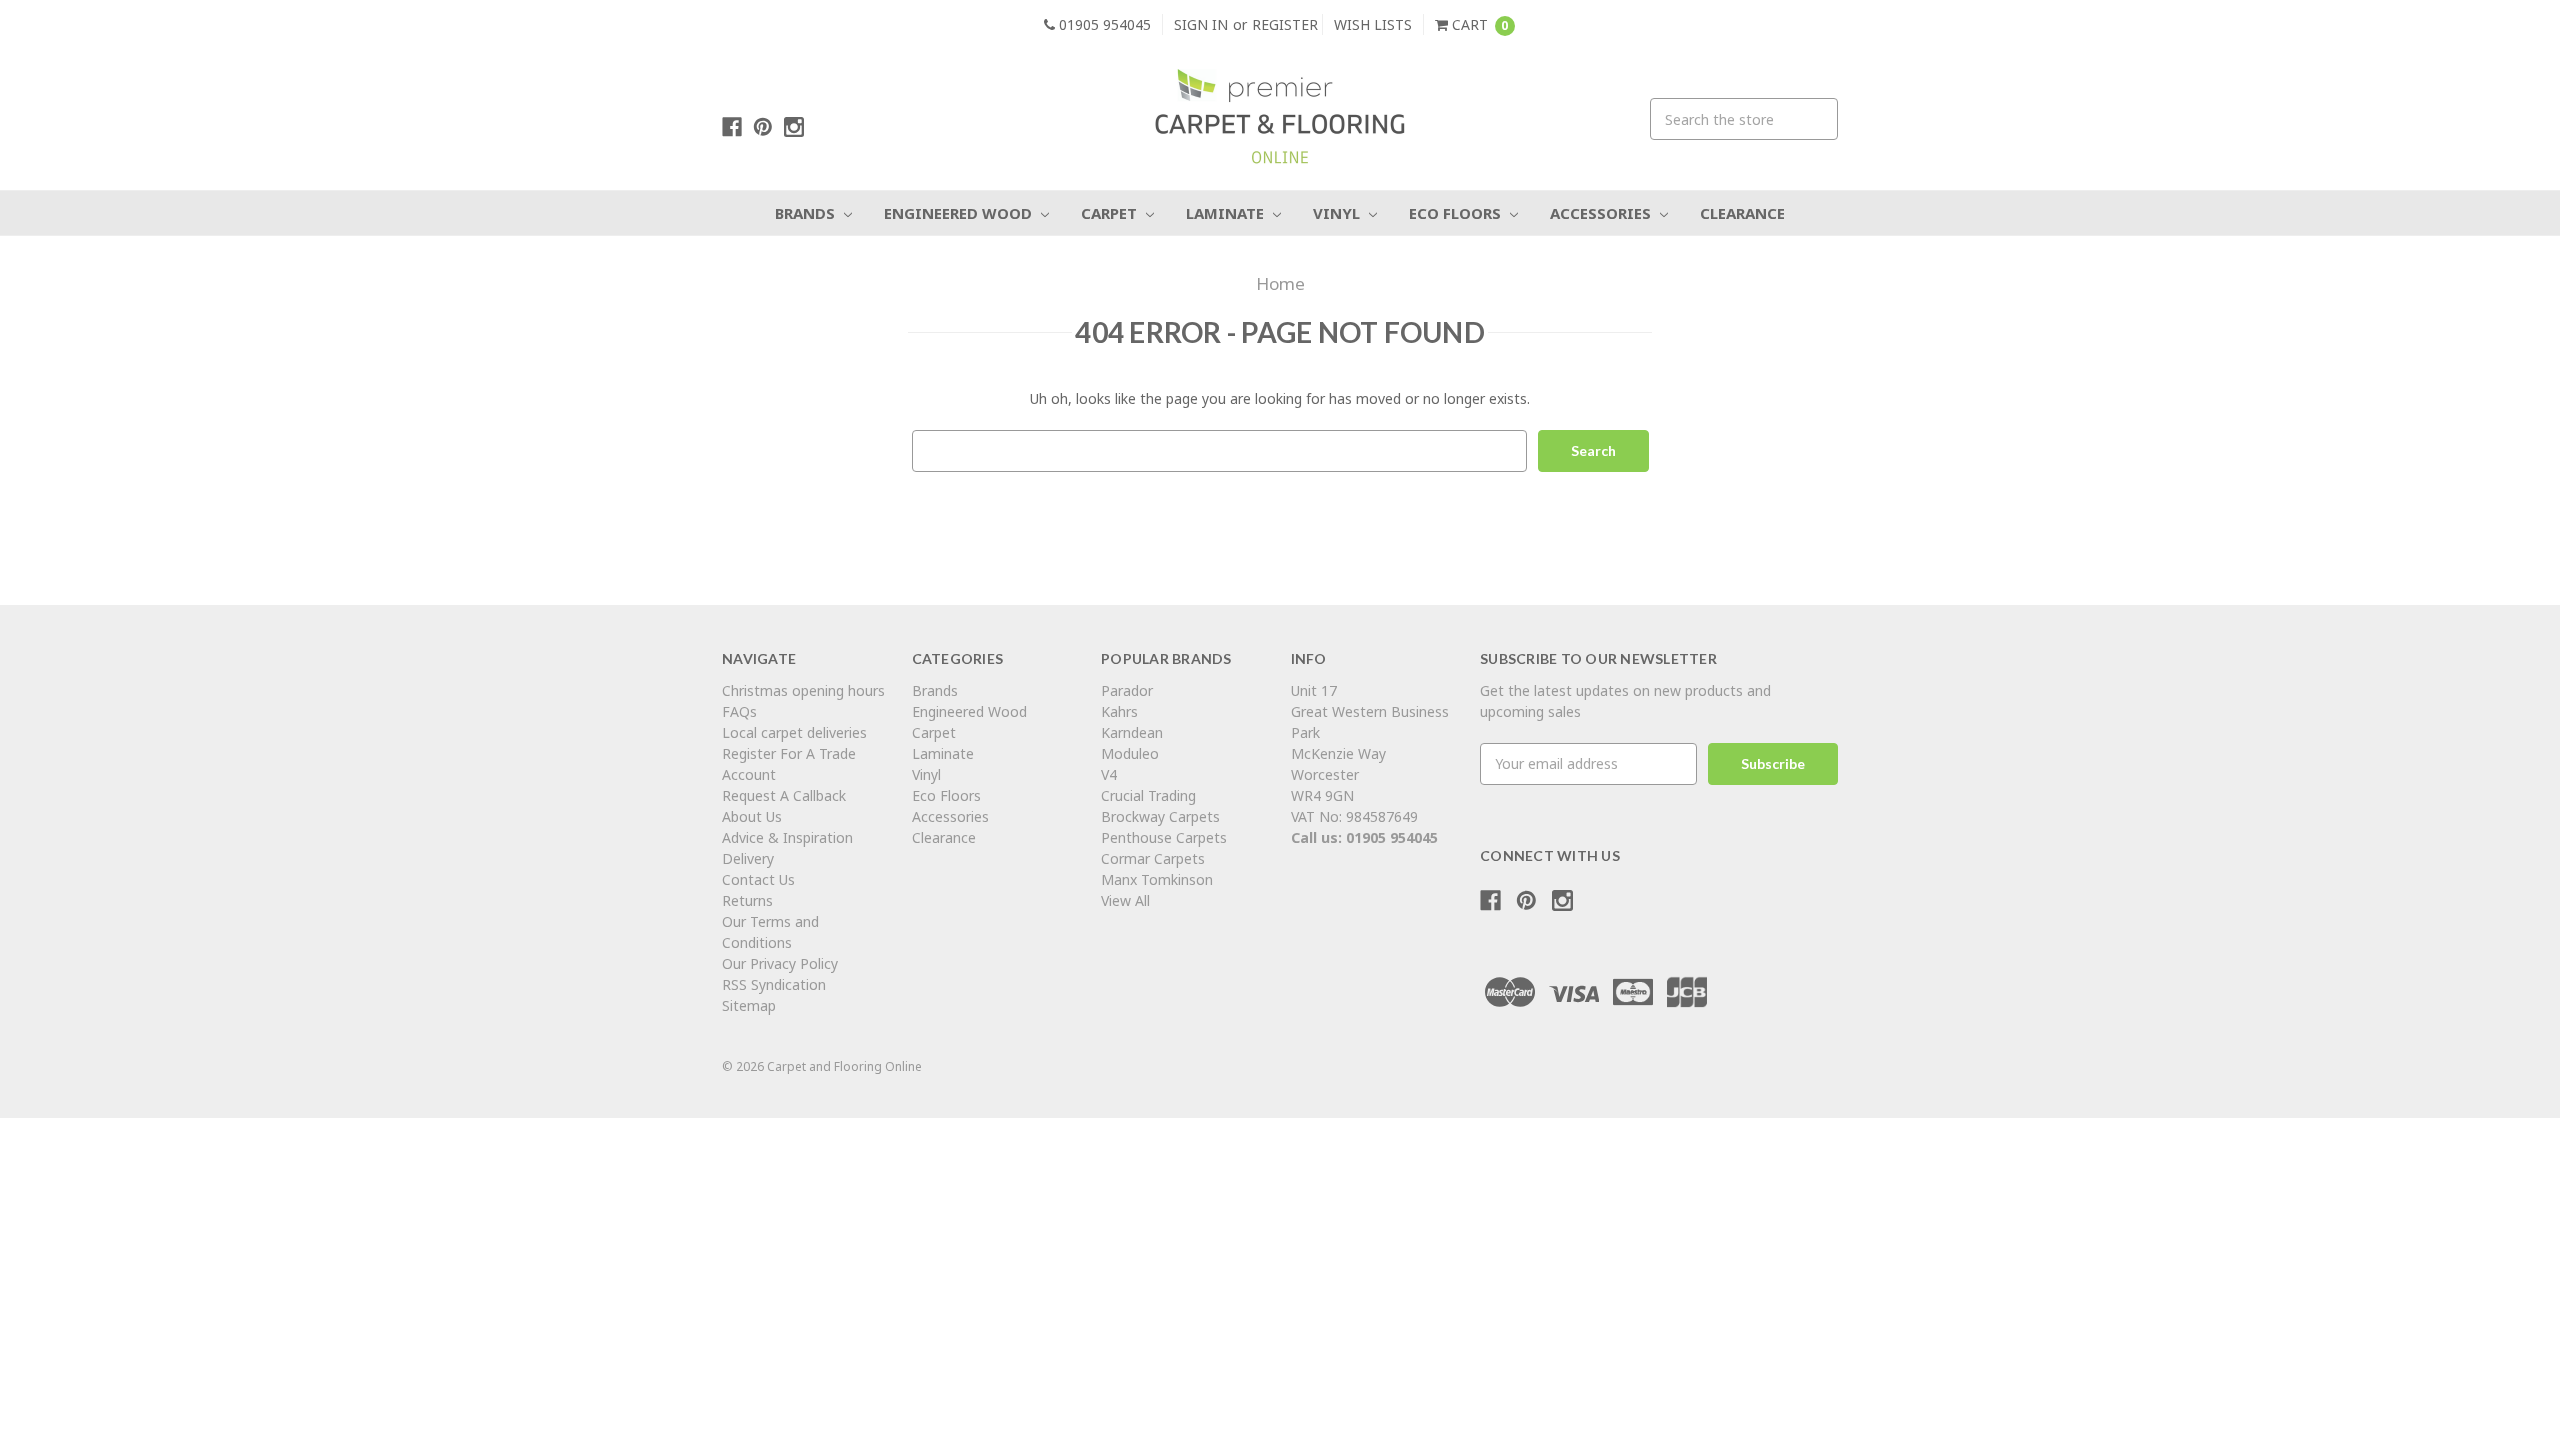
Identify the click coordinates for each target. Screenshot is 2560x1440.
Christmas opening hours (803, 690)
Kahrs (1119, 711)
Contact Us (758, 879)
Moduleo (1130, 753)
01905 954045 (1103, 24)
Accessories (1602, 213)
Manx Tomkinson (1157, 879)
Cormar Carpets (1153, 858)
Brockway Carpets (1160, 816)
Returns (747, 900)
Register (1285, 24)
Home (1280, 283)
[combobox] (1744, 119)
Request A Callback (784, 795)
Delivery (748, 858)
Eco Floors (1457, 213)
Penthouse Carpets (1166, 837)
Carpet (1111, 213)
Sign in (1201, 24)
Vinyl (1338, 213)
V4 (1109, 774)
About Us (752, 816)
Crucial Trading (1148, 795)
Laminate (1227, 213)
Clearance (1742, 213)
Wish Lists (1373, 24)
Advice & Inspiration (787, 837)
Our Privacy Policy (780, 963)
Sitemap (749, 1005)
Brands (807, 213)
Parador (1127, 690)
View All (1125, 900)
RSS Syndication (774, 984)
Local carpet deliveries (794, 732)
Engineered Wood (960, 213)
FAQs (739, 711)
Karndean (1132, 732)
